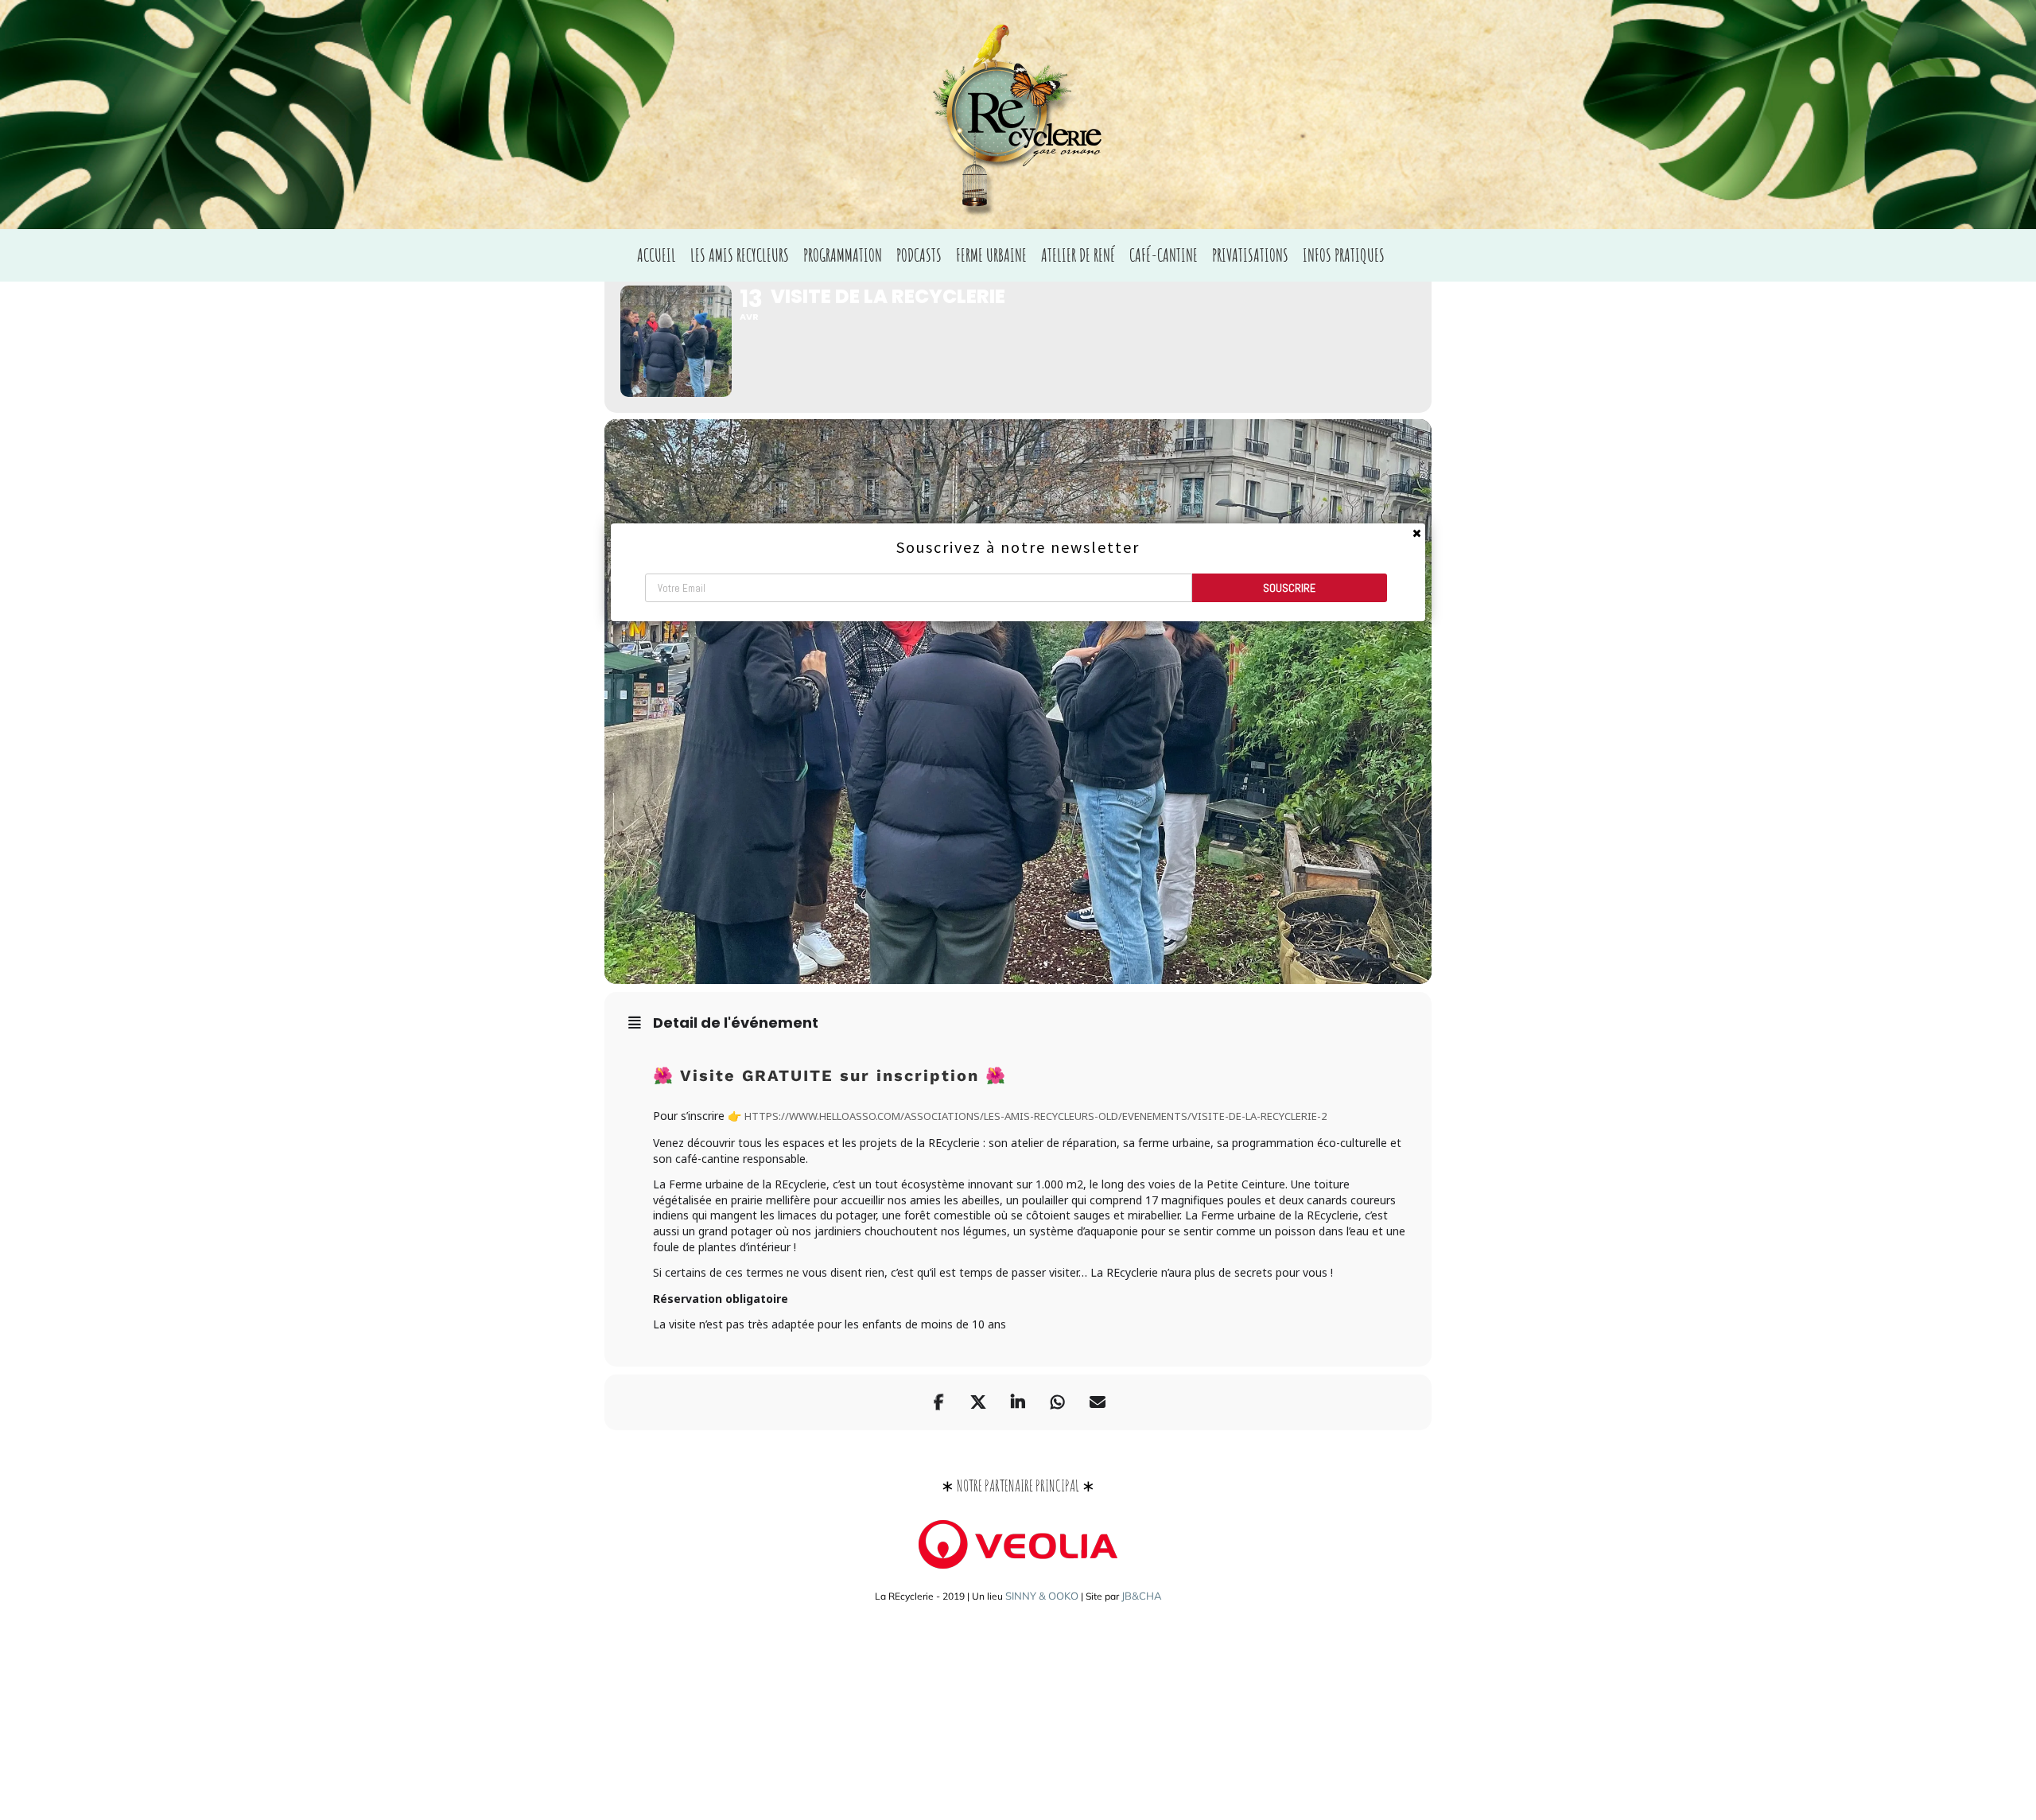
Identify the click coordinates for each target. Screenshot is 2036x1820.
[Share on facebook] (938, 1402)
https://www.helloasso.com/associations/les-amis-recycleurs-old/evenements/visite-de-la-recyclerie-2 (1035, 1116)
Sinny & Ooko (1042, 1596)
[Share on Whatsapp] (1058, 1402)
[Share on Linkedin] (1018, 1402)
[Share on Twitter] (978, 1402)
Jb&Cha (1142, 1596)
